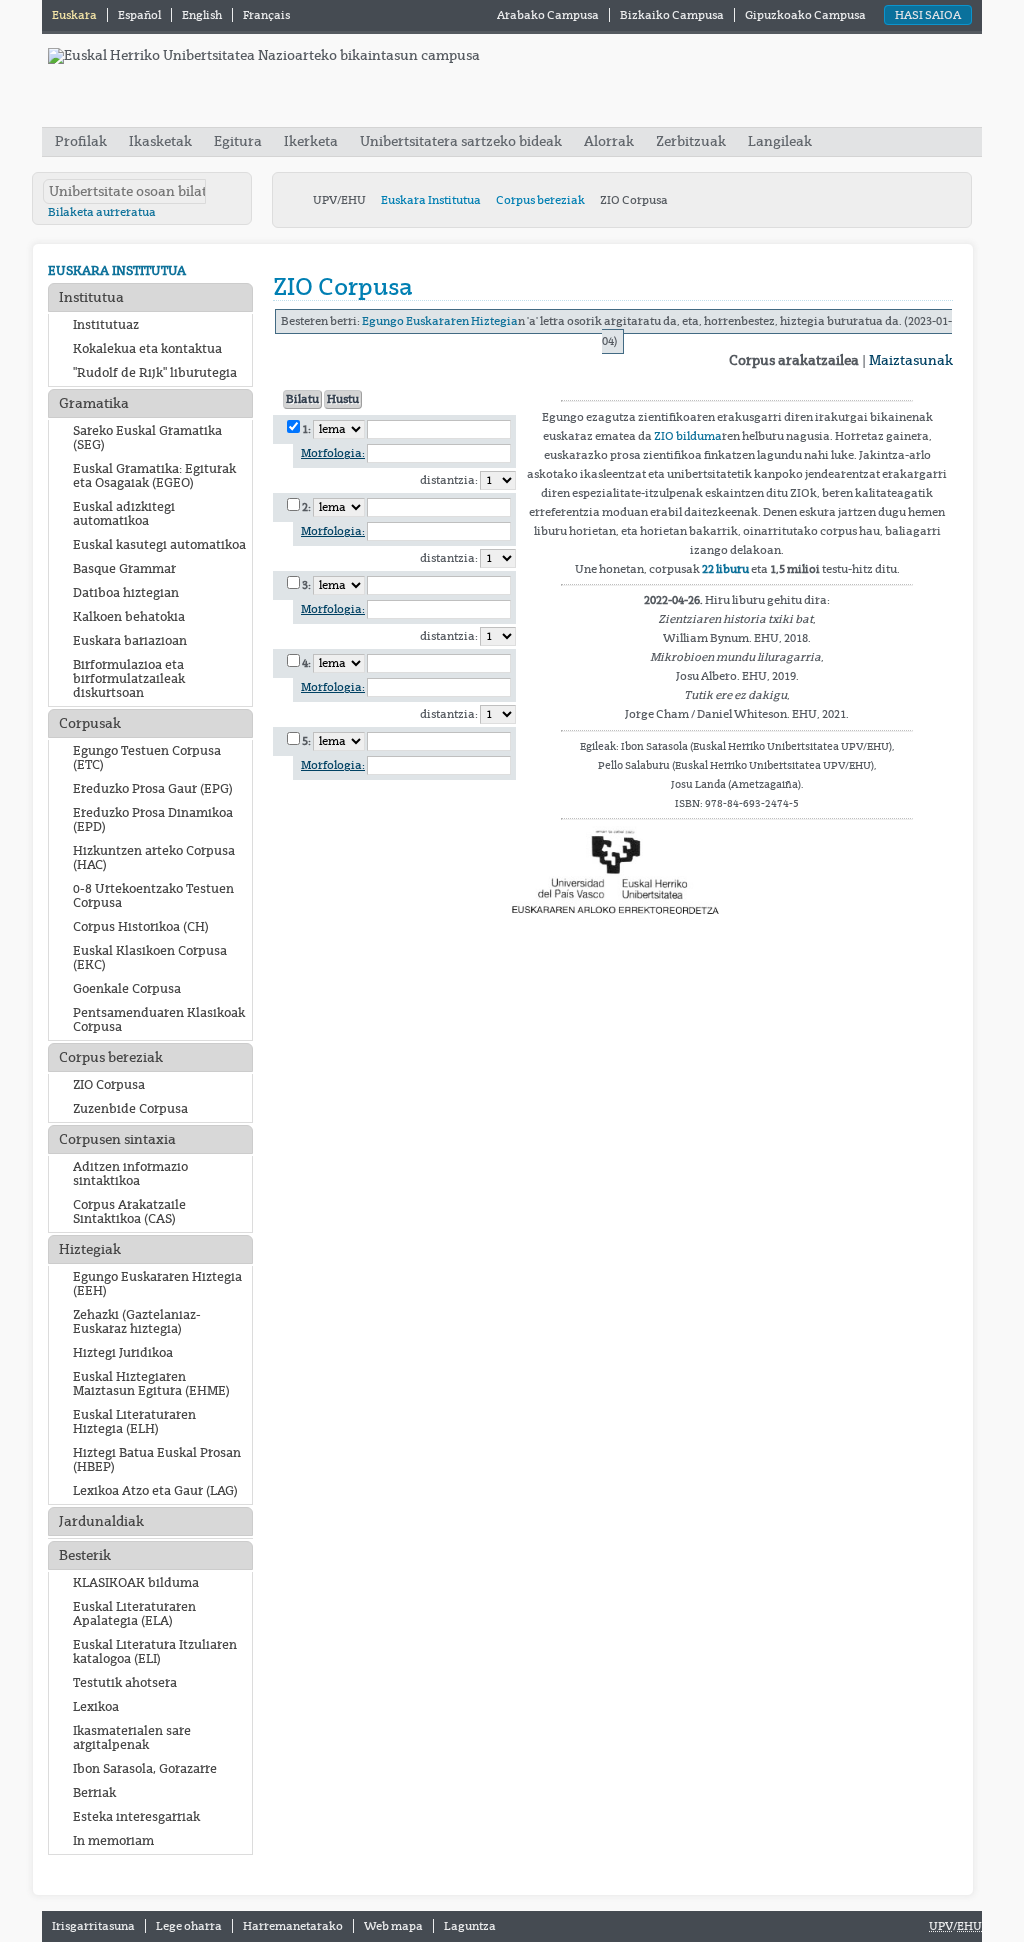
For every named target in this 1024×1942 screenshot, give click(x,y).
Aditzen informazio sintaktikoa (130, 1174)
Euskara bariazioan (130, 641)
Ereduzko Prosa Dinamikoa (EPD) (153, 820)
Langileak (780, 141)
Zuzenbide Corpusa (130, 1109)
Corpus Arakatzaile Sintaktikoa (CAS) (129, 1212)
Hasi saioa (928, 15)
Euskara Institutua (431, 200)
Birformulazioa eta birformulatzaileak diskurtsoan (129, 679)
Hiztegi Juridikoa (123, 1353)
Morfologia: (333, 453)
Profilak (82, 141)
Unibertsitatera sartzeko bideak (461, 141)
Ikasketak (160, 141)
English (203, 15)
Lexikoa (96, 1707)
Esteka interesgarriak (136, 1817)
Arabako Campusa (548, 15)
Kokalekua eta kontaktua (147, 349)
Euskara (75, 15)
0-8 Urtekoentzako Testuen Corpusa (153, 896)
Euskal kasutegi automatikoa (159, 545)
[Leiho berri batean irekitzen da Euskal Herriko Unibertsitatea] (264, 56)
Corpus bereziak (540, 200)
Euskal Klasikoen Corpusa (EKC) (150, 958)
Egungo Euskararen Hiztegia (440, 321)
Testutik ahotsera (125, 1683)
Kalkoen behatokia (129, 617)
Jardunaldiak (101, 1521)
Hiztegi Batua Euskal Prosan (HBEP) (157, 1460)
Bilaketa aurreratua (102, 212)
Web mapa (393, 1926)
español (140, 15)
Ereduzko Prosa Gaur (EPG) (153, 789)
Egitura (238, 141)
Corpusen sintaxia (117, 1139)
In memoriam (113, 1841)
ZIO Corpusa (109, 1085)
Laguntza (470, 1926)
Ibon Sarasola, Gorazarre (145, 1769)
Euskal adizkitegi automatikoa (124, 514)
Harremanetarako (293, 1926)
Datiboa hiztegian (126, 593)
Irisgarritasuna (93, 1926)
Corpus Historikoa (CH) (141, 927)
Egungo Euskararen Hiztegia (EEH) (157, 1284)
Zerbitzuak (691, 141)
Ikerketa (312, 141)
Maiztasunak (911, 360)
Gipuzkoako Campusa (805, 15)
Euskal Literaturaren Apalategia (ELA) (134, 1614)
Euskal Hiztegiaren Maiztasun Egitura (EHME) (151, 1384)
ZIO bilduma (688, 436)
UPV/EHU (339, 200)
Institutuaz (106, 325)
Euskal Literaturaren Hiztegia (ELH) (134, 1422)
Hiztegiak (90, 1249)
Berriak (94, 1793)
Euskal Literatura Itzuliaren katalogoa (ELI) (155, 1652)
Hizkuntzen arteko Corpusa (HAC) (154, 858)
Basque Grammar (124, 569)
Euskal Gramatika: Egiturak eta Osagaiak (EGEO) (154, 476)
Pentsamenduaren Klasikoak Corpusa (159, 1020)
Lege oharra (189, 1926)
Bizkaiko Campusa (672, 15)
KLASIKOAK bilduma (136, 1583)
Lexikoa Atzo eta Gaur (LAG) (155, 1491)
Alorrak (609, 141)
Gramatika (94, 403)
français (266, 15)
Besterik (85, 1555)
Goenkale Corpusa (127, 989)
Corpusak (90, 723)
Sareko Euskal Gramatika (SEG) (147, 438)
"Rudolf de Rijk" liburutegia (155, 373)
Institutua (91, 297)
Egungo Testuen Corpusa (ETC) (147, 758)
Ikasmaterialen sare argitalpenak (132, 1738)
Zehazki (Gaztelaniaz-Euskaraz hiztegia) (137, 1322)
